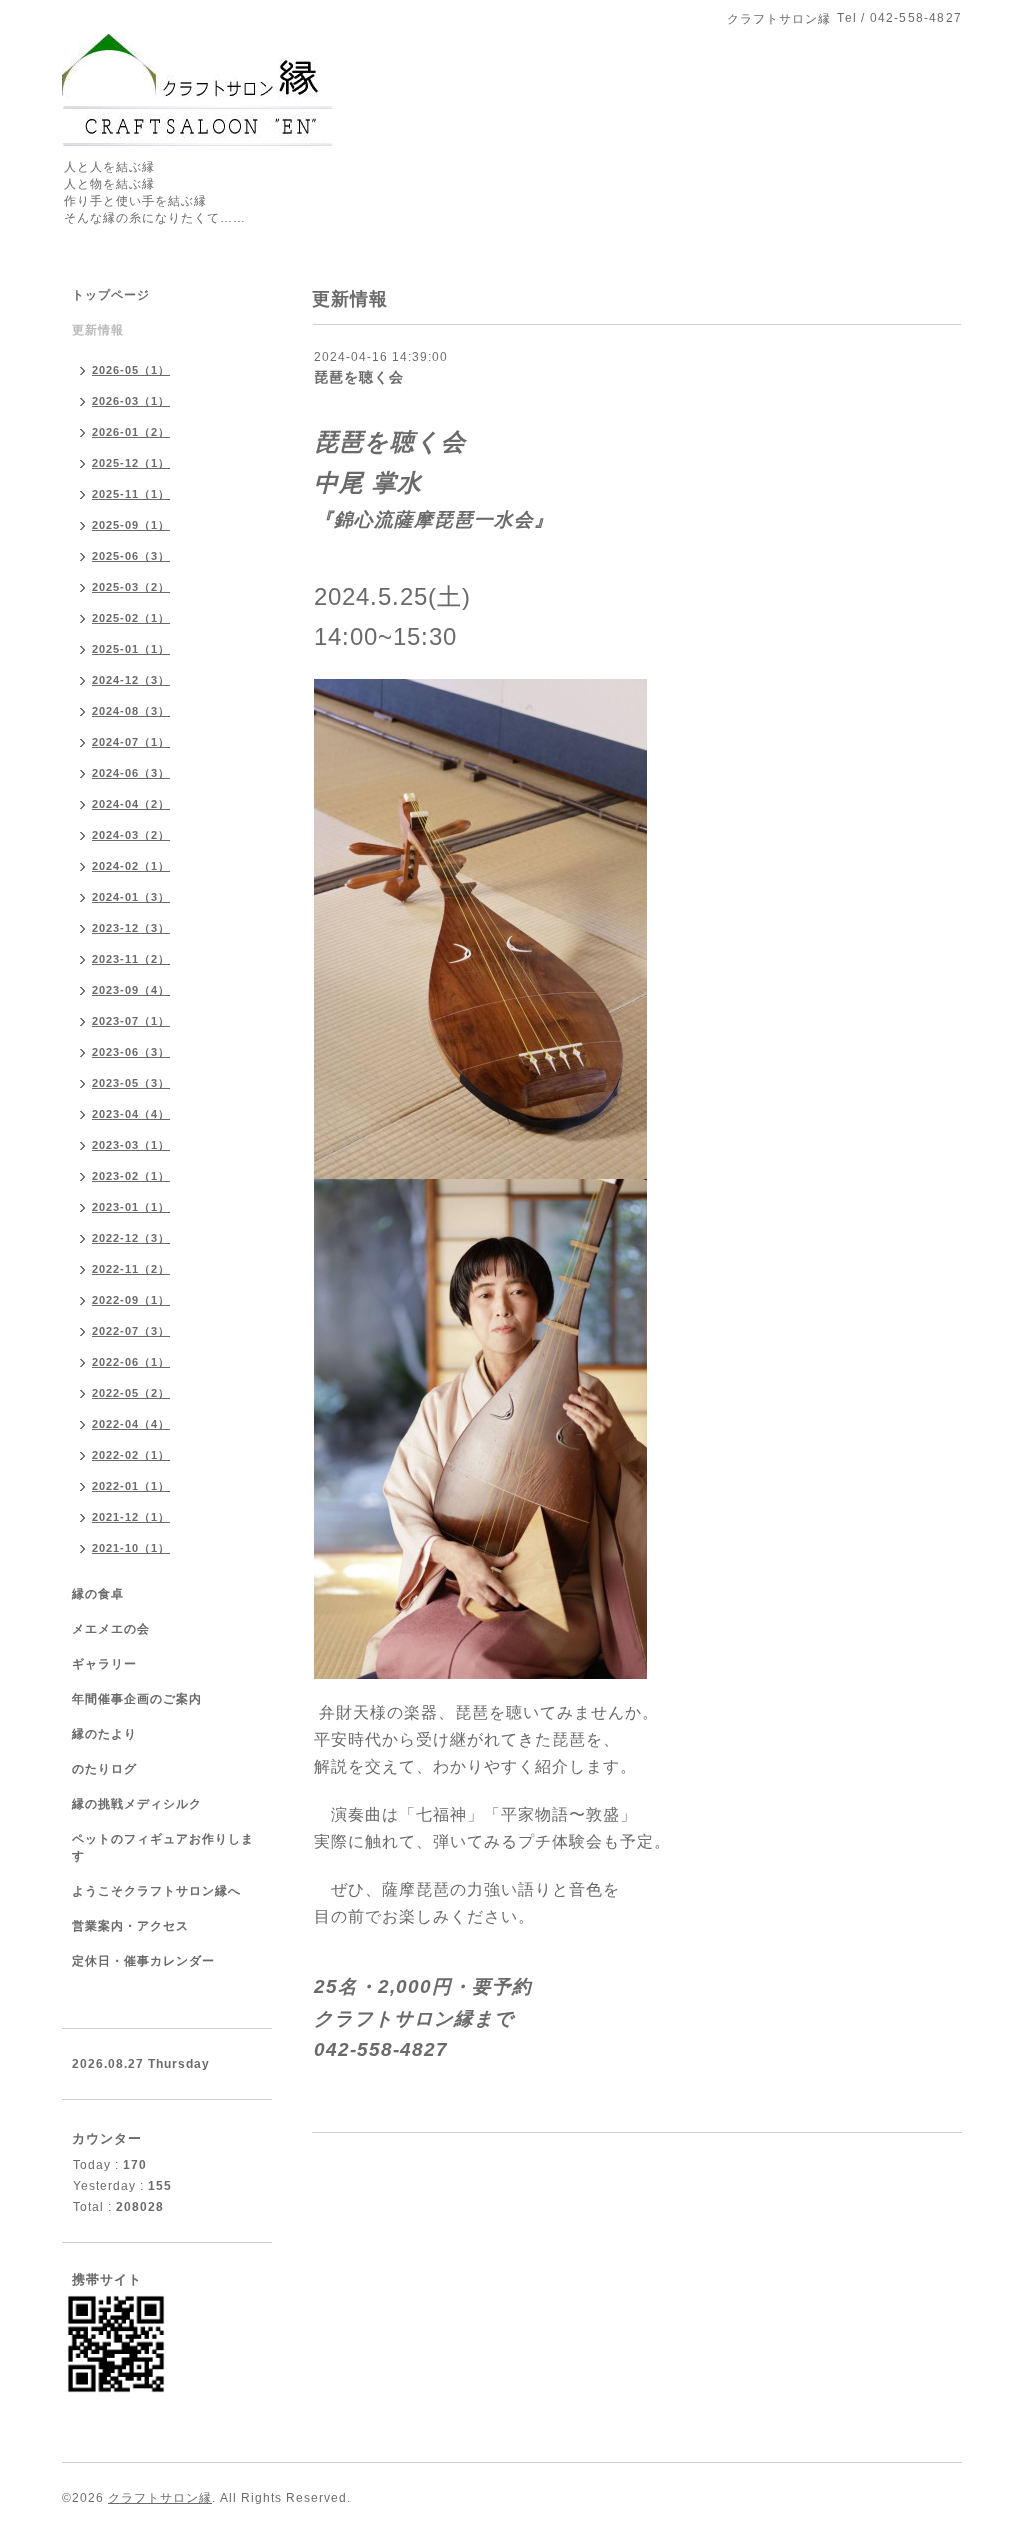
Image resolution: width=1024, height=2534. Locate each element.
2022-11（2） (131, 1269)
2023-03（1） (131, 1145)
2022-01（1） (131, 1486)
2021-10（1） (131, 1548)
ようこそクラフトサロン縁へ (156, 1891)
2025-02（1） (131, 618)
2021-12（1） (131, 1517)
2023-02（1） (131, 1176)
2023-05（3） (131, 1083)
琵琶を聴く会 (359, 377)
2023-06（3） (131, 1052)
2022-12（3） (131, 1238)
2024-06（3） (131, 773)
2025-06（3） (131, 556)
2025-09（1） (131, 525)
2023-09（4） (131, 990)
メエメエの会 (111, 1629)
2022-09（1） (131, 1300)
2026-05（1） (131, 370)
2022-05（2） (131, 1393)
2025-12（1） (131, 463)
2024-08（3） (131, 711)
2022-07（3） (131, 1331)
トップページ (111, 295)
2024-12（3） (131, 680)
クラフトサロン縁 (160, 2498)
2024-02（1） (131, 866)
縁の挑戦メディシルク (137, 1804)
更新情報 (98, 330)
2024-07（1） (131, 742)
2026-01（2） (131, 432)
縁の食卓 (98, 1594)
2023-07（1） (131, 1021)
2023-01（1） (131, 1207)
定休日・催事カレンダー (143, 1961)
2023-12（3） (131, 928)
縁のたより (104, 1734)
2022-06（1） (131, 1362)
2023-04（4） (131, 1114)
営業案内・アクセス (130, 1926)
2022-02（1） (131, 1455)
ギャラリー (104, 1664)
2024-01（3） (131, 897)
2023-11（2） (131, 959)
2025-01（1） (131, 649)
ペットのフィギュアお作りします (163, 1847)
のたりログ (104, 1769)
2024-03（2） (131, 835)
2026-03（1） (131, 401)
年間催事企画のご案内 (137, 1699)
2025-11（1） (131, 494)
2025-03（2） (131, 587)
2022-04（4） (131, 1424)
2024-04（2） (131, 804)
